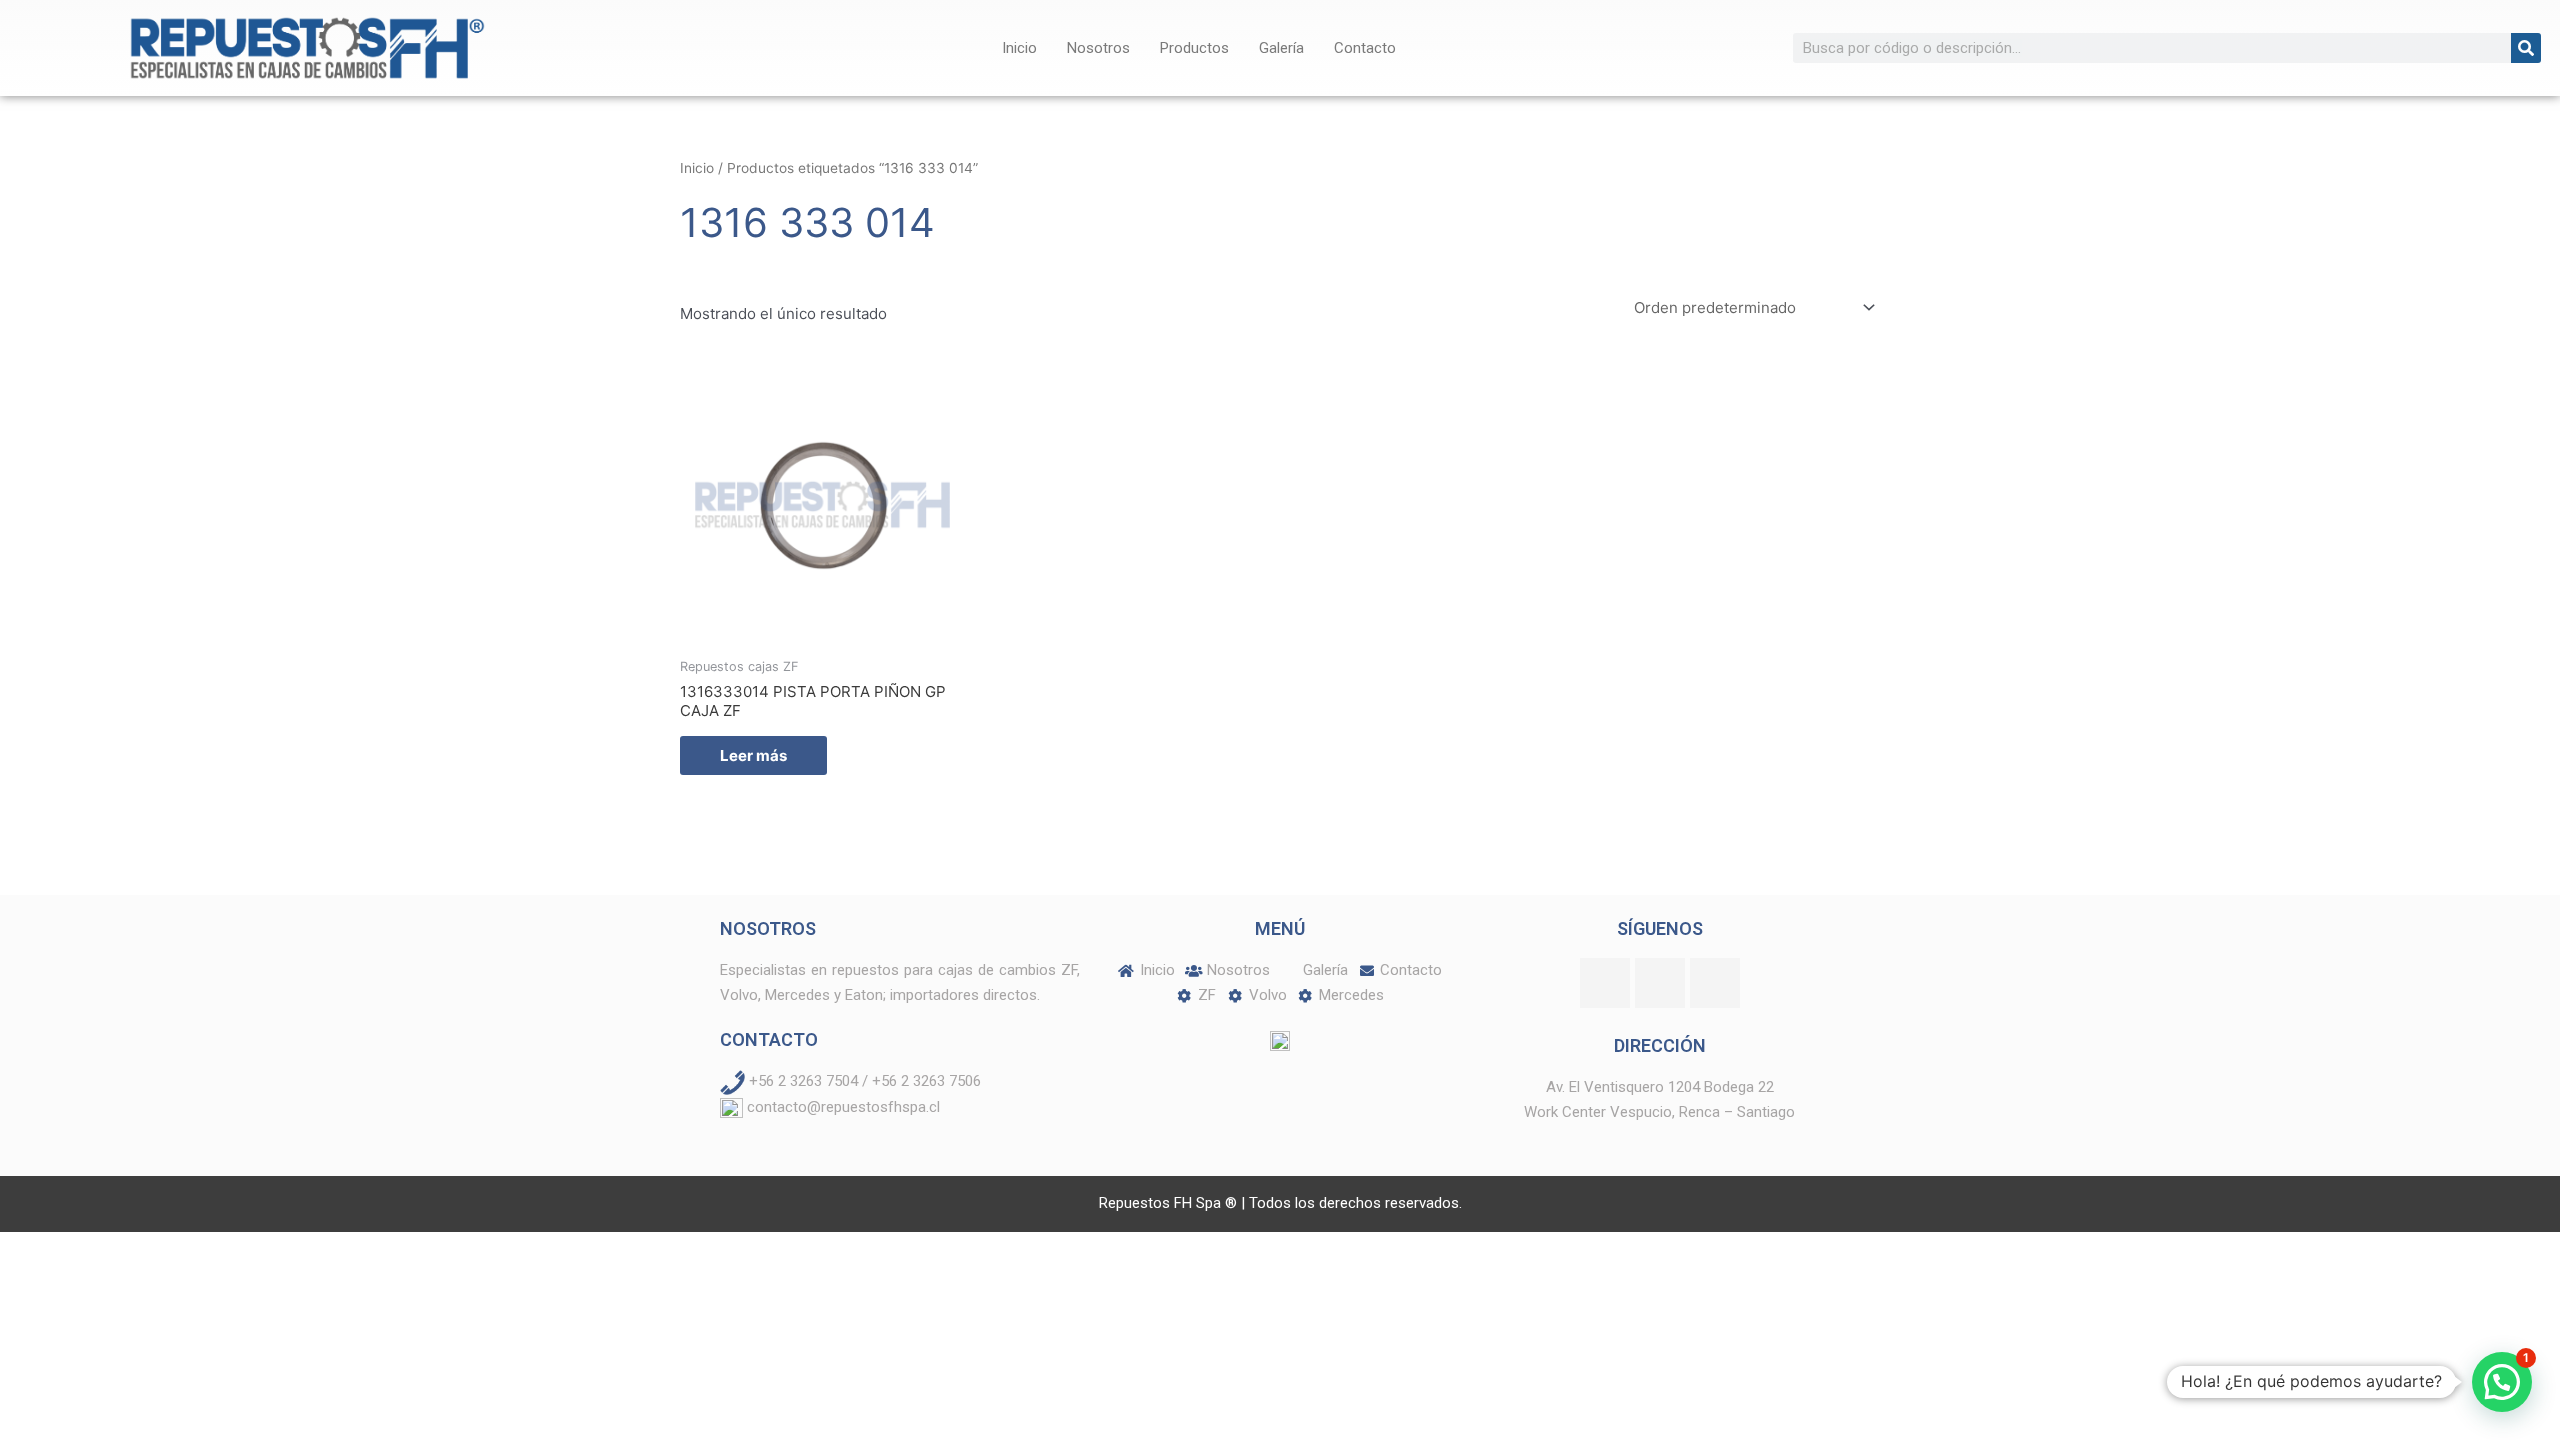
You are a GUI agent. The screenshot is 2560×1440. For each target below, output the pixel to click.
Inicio (1019, 48)
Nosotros (1098, 48)
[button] (2502, 1382)
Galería (1281, 48)
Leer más (753, 755)
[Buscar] (2526, 48)
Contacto (1365, 48)
